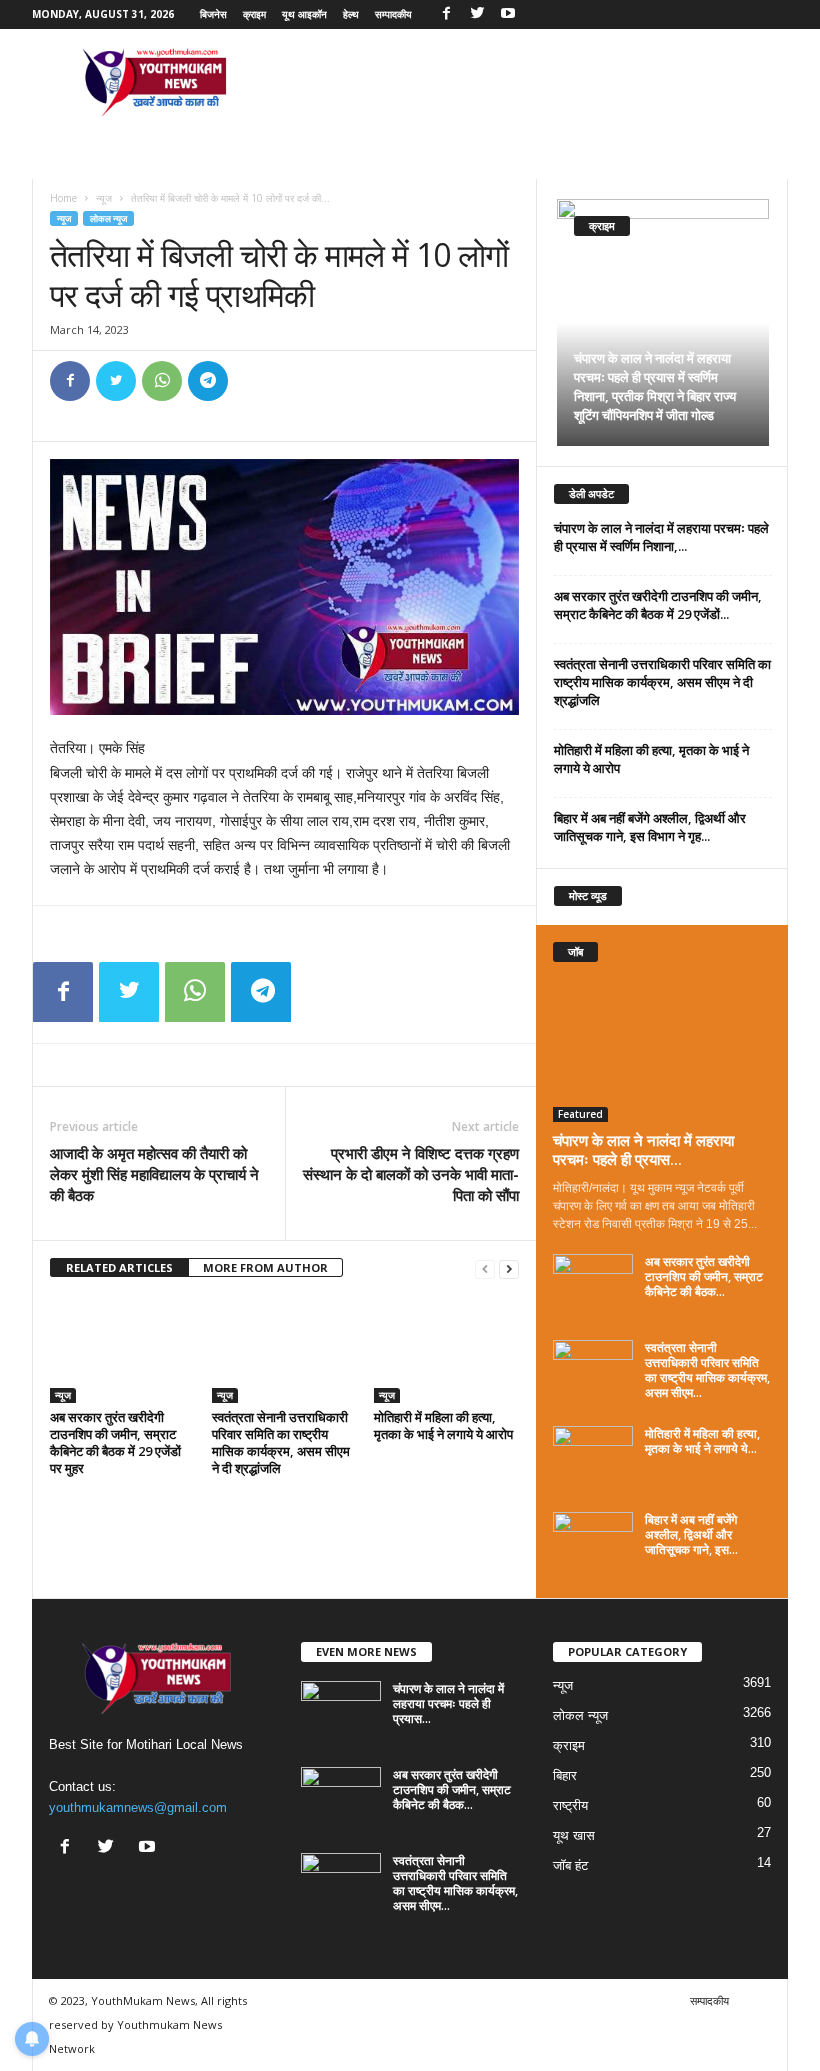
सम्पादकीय (393, 14)
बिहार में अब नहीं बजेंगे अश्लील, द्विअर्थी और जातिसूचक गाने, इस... (691, 1534)
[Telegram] (208, 381)
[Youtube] (508, 14)
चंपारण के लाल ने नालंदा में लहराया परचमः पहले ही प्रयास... (643, 1149)
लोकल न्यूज (108, 218)
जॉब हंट (570, 1865)
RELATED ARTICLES (119, 1267)
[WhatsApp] (162, 381)
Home (63, 198)
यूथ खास (574, 1835)
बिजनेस (213, 14)
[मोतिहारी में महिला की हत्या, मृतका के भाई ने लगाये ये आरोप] (446, 1349)
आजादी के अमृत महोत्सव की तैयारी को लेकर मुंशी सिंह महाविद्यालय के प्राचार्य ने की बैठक (154, 1174)
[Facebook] (446, 14)
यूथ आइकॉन (304, 14)
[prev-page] (485, 1268)
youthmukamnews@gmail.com (138, 1807)
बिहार (565, 1775)
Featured (580, 1114)
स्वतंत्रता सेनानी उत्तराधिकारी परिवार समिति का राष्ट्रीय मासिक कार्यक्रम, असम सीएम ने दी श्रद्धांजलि (281, 1442)
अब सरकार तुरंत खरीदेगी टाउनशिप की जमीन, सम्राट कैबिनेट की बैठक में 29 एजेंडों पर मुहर (115, 1442)
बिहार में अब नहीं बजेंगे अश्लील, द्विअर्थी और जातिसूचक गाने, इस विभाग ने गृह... (650, 827)
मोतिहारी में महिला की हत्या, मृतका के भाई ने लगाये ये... (702, 1441)
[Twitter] (477, 14)
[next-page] (509, 1268)
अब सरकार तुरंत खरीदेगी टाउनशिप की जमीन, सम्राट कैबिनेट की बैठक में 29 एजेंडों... (658, 605)
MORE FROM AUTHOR (265, 1267)
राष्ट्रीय (570, 1805)
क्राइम (254, 14)
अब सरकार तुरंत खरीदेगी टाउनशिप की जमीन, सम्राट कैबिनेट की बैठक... (704, 1276)
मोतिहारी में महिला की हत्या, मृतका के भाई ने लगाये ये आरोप (443, 1425)
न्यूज (104, 198)
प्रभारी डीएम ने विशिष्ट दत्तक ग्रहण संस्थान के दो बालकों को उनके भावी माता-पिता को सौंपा (411, 1174)
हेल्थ (351, 14)
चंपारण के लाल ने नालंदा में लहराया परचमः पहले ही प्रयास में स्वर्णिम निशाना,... (661, 537)
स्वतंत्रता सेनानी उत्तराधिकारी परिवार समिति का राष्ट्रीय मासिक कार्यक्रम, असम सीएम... (707, 1370)
